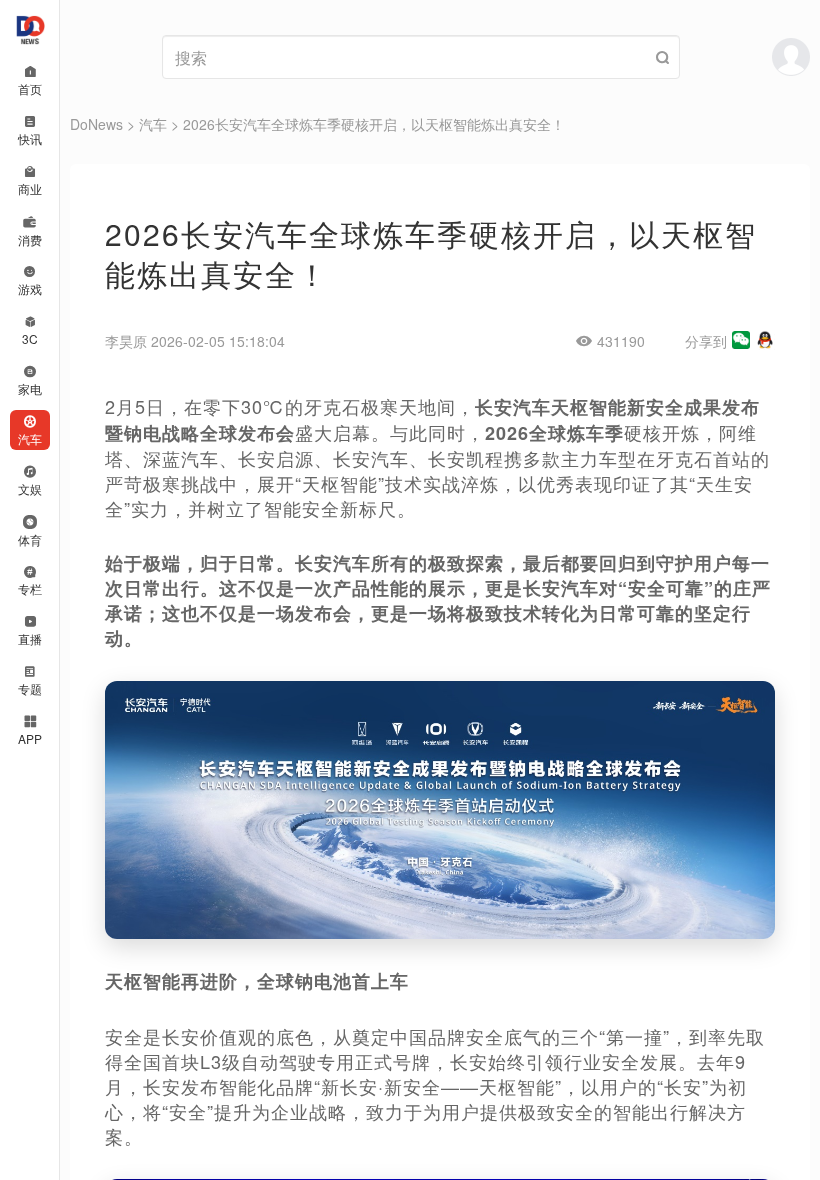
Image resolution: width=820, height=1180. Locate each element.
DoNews (96, 124)
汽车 (153, 124)
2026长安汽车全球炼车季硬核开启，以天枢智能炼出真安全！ (374, 124)
